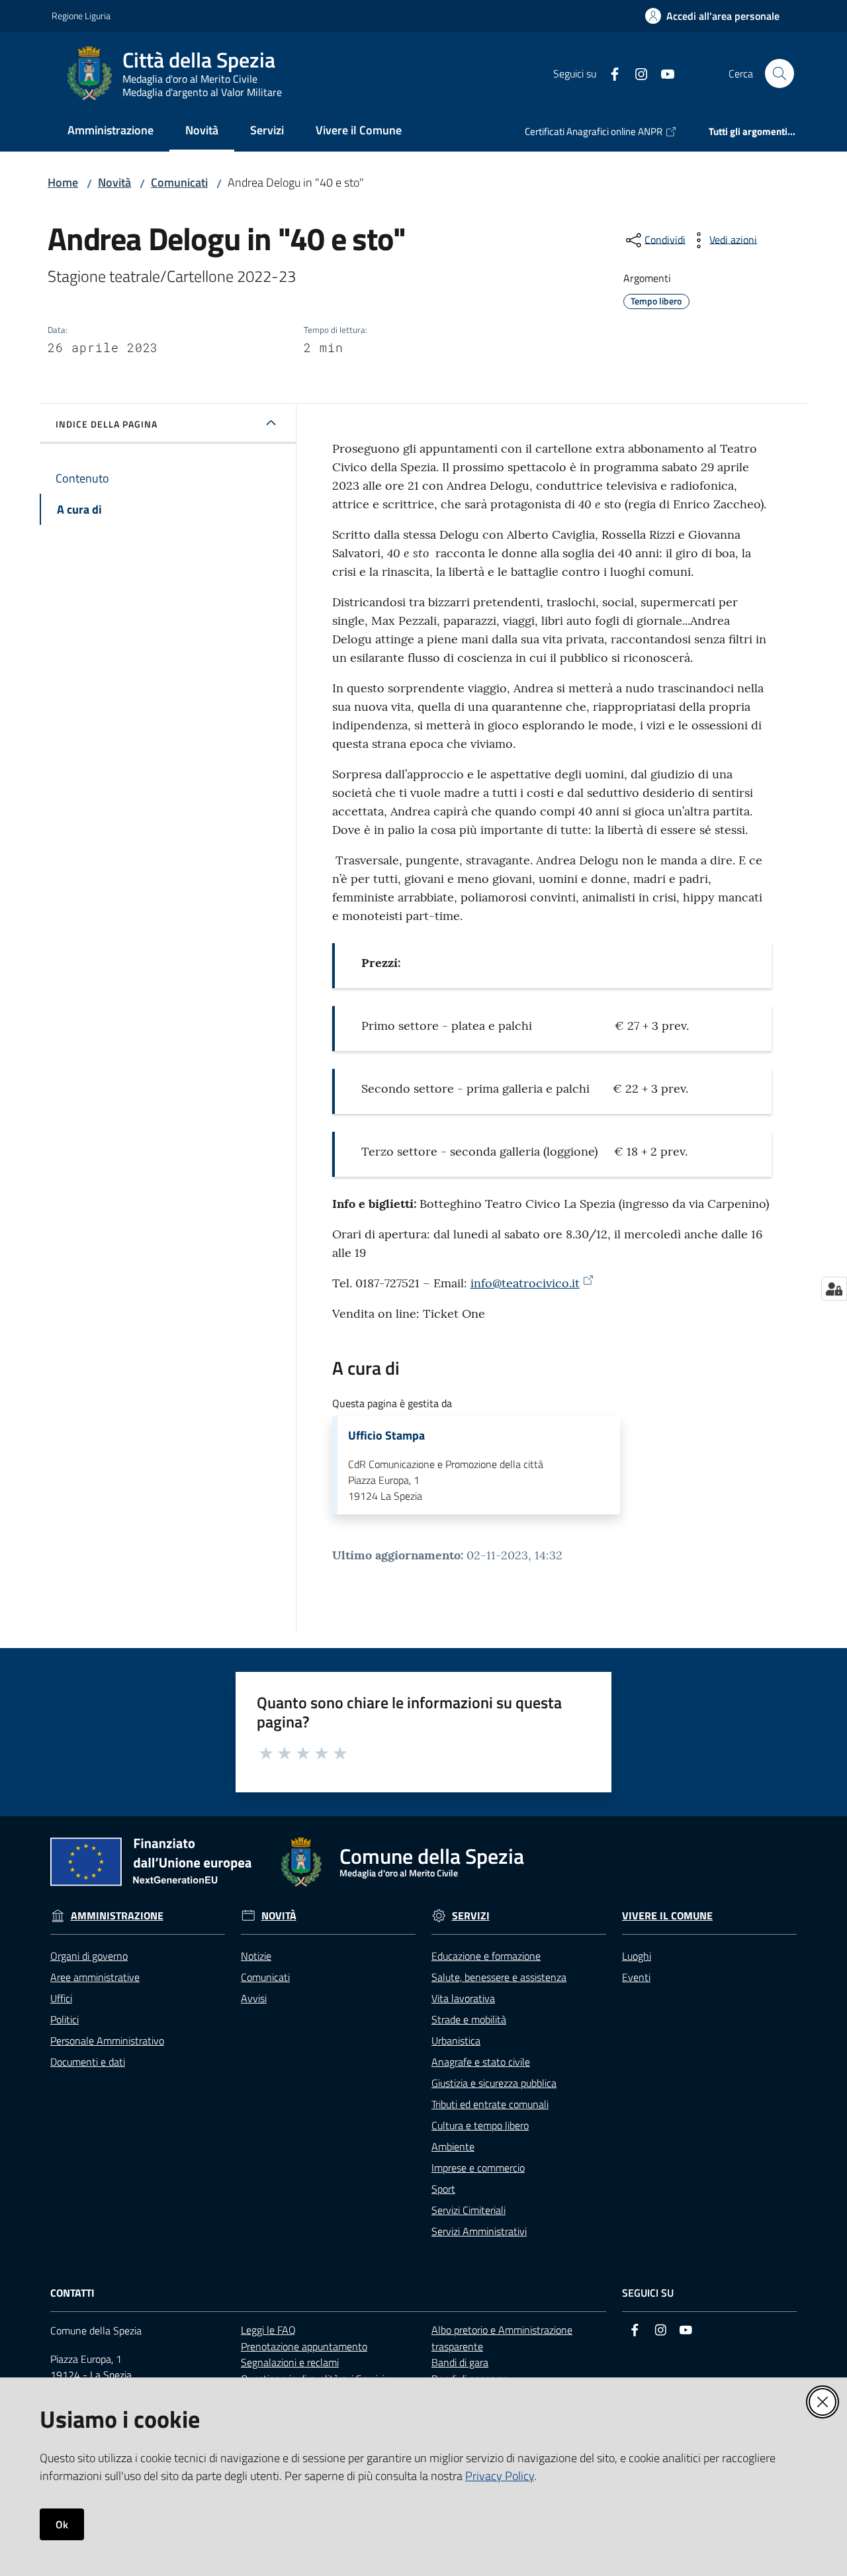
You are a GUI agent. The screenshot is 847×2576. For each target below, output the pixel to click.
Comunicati (179, 182)
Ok (62, 2524)
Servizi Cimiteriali (468, 2210)
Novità (114, 182)
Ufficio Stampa (386, 1436)
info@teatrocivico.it (525, 1283)
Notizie (256, 1956)
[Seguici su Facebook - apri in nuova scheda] (609, 73)
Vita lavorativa (463, 1998)
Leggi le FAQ (268, 2330)
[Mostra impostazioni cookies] (834, 1289)
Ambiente (453, 2146)
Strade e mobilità (469, 2019)
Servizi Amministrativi (479, 2231)
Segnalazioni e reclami (290, 2362)
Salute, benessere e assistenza (499, 1977)
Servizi (471, 1916)
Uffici (61, 1998)
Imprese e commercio (478, 2168)
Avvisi (254, 1998)
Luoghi (637, 1956)
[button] (780, 73)
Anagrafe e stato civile (481, 2062)
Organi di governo (89, 1956)
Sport (443, 2189)
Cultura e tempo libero (480, 2125)
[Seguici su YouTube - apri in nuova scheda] (662, 73)
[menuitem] (111, 131)
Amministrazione (117, 1916)
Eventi (636, 1977)
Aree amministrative (95, 1977)
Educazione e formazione (486, 1956)
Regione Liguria (81, 16)
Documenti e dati (88, 2062)
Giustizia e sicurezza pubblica (494, 2083)
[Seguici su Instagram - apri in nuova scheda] (636, 73)
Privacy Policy (500, 2476)
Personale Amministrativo (107, 2041)
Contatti (72, 2293)
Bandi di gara (460, 2362)
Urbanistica (456, 2041)
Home (63, 182)
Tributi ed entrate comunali (490, 2104)
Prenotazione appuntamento (304, 2346)
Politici (65, 2019)
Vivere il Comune (667, 1916)
